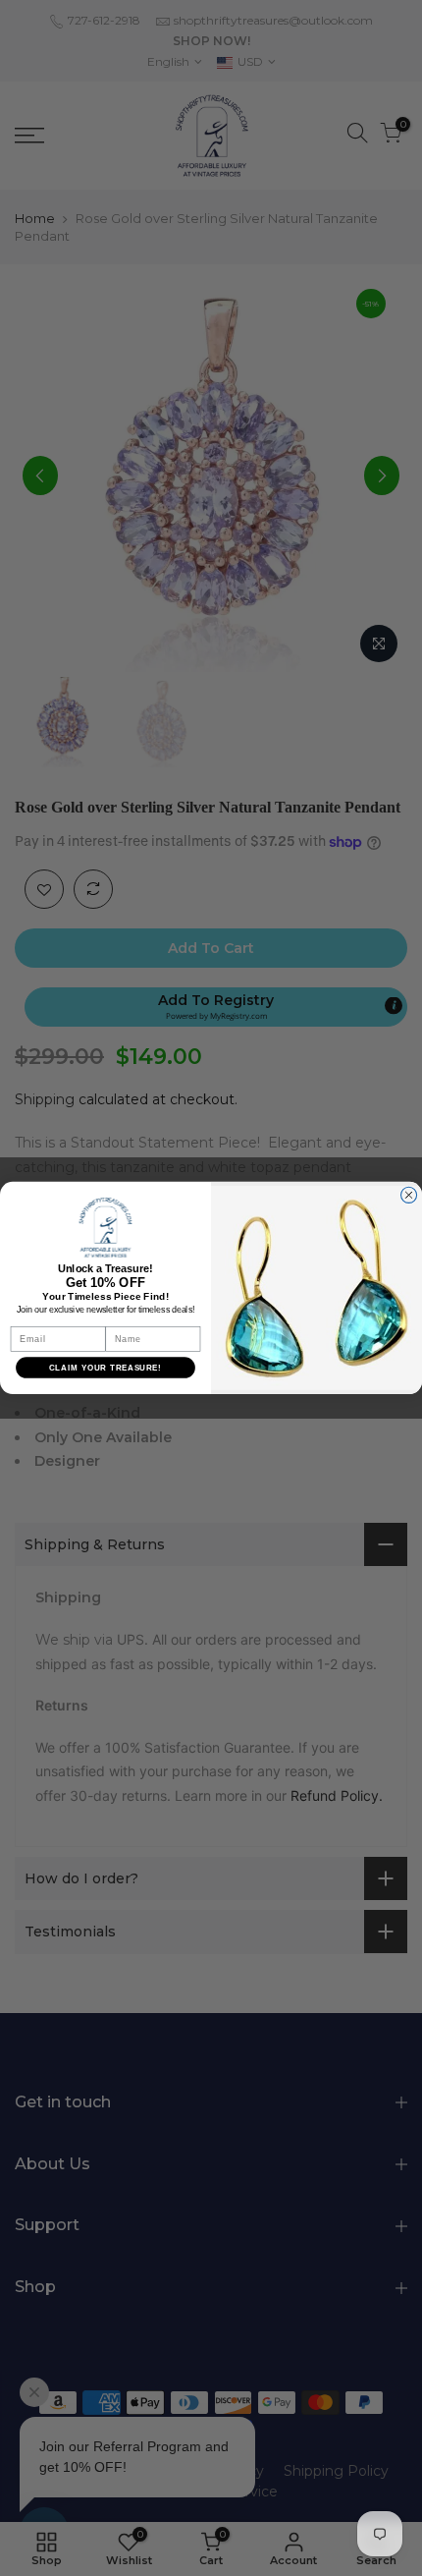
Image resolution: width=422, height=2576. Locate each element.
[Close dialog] (409, 1195)
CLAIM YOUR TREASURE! (105, 1368)
